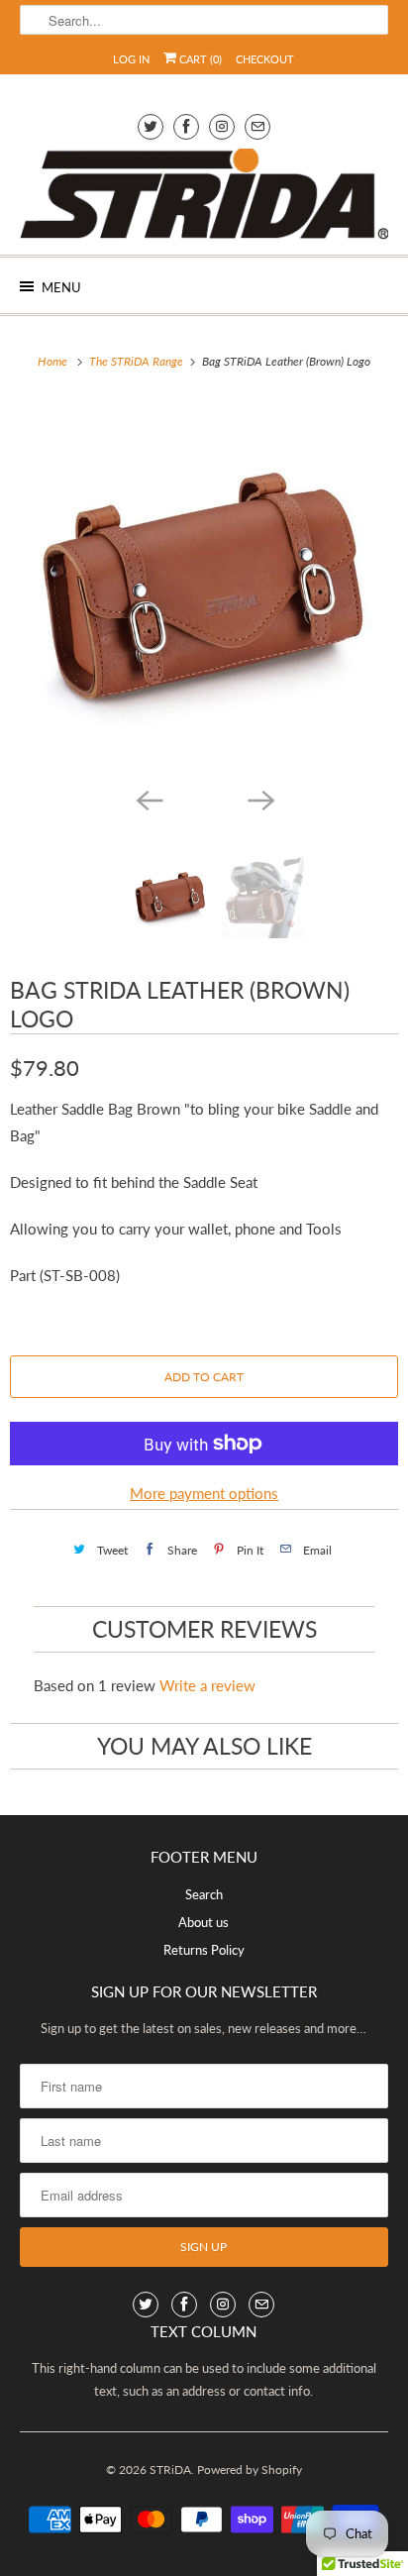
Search (204, 1894)
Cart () (199, 59)
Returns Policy (204, 1950)
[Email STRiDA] (257, 126)
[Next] (259, 799)
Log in (131, 59)
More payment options (204, 1493)
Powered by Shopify (250, 2469)
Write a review (207, 1685)
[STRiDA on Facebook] (186, 126)
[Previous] (149, 799)
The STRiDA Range (138, 361)
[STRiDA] (204, 194)
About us (204, 1922)
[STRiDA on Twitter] (151, 126)
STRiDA (170, 2469)
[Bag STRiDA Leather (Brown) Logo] (204, 588)
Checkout (265, 59)
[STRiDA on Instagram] (222, 126)
